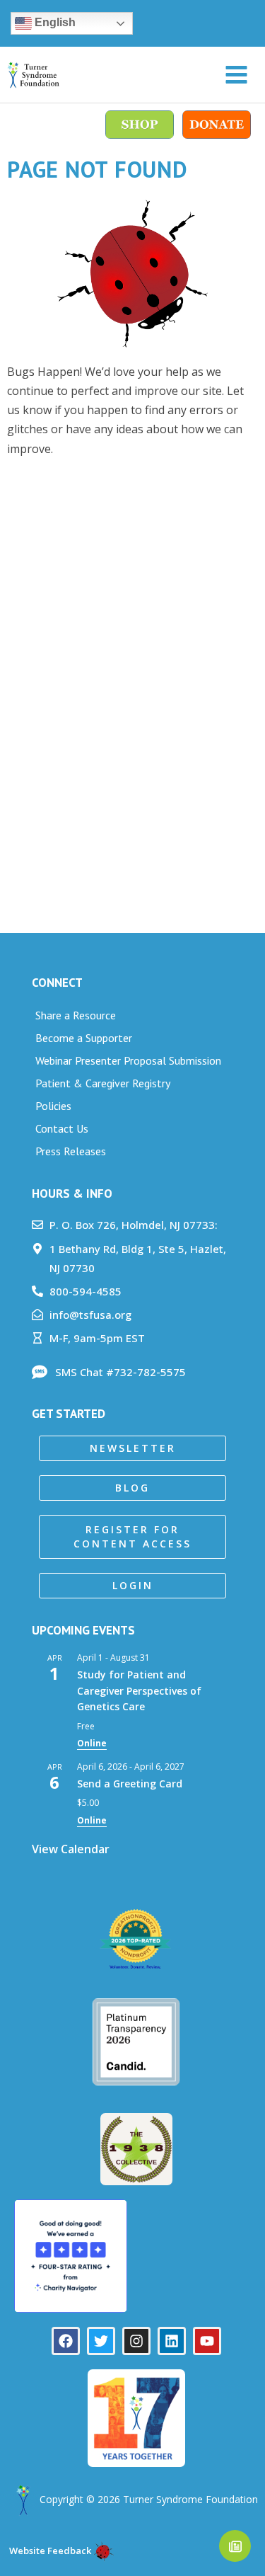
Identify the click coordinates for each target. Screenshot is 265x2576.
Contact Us (62, 1128)
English (54, 22)
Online (92, 1743)
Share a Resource (76, 1015)
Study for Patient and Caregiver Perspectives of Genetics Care (139, 1690)
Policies (53, 1106)
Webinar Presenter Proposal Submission (128, 1060)
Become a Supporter (84, 1038)
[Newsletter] (235, 2546)
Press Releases (71, 1151)
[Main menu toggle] (236, 75)
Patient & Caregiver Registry (103, 1083)
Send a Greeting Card (130, 1784)
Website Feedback (49, 2551)
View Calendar (71, 1849)
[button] (132, 1448)
